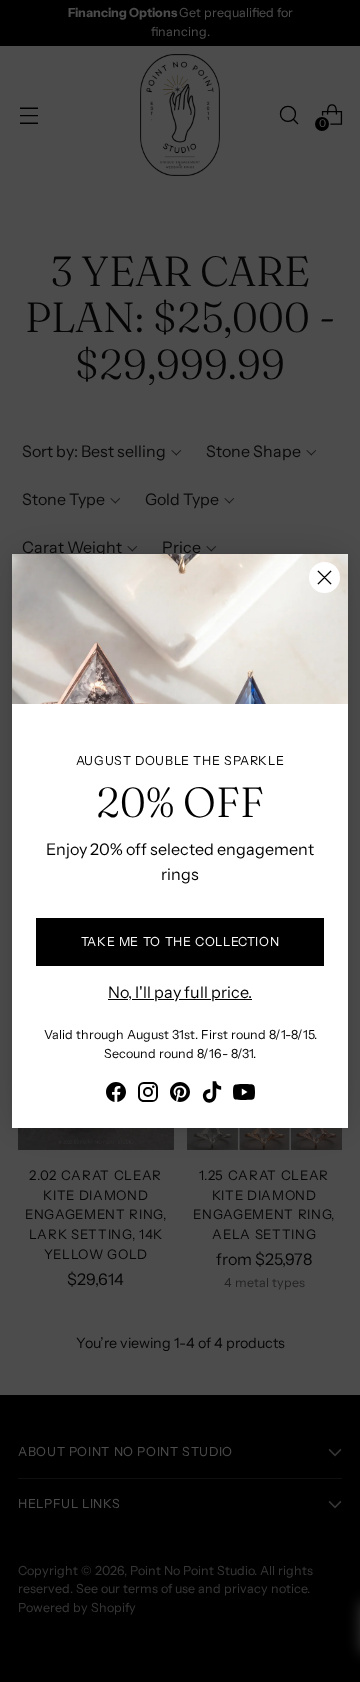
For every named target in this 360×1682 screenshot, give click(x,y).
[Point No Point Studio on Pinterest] (180, 1095)
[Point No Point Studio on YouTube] (244, 1095)
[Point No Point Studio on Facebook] (116, 1095)
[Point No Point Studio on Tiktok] (212, 1095)
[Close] (324, 577)
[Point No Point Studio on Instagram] (148, 1095)
